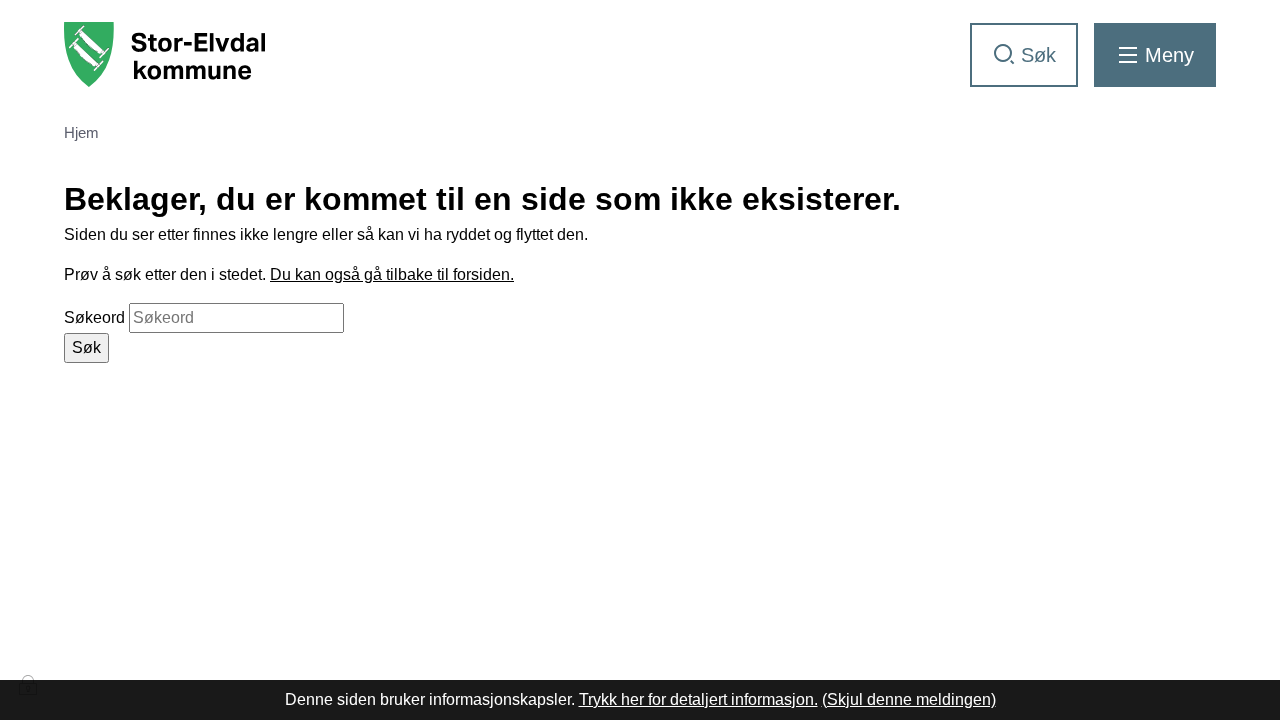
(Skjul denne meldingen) (909, 699)
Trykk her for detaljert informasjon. (698, 699)
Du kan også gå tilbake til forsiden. (392, 274)
